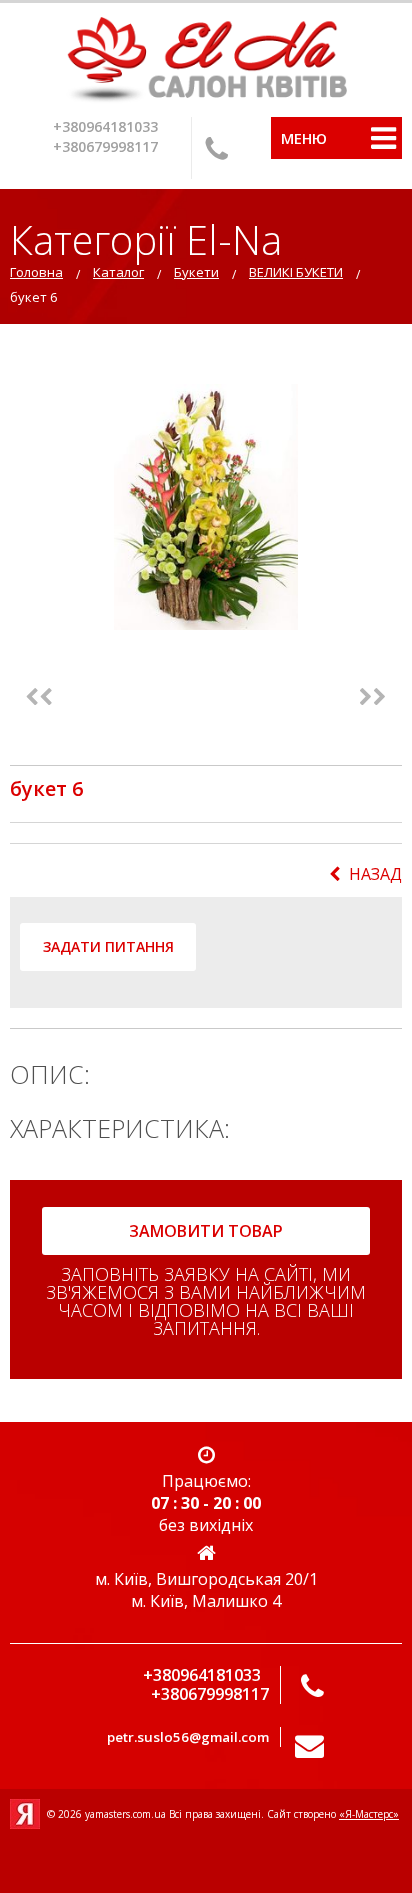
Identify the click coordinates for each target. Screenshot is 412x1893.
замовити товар (206, 1231)
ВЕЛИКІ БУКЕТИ (296, 272)
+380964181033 (105, 126)
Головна (36, 272)
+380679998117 (105, 146)
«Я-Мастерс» (369, 1814)
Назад (375, 874)
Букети (196, 272)
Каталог (118, 272)
